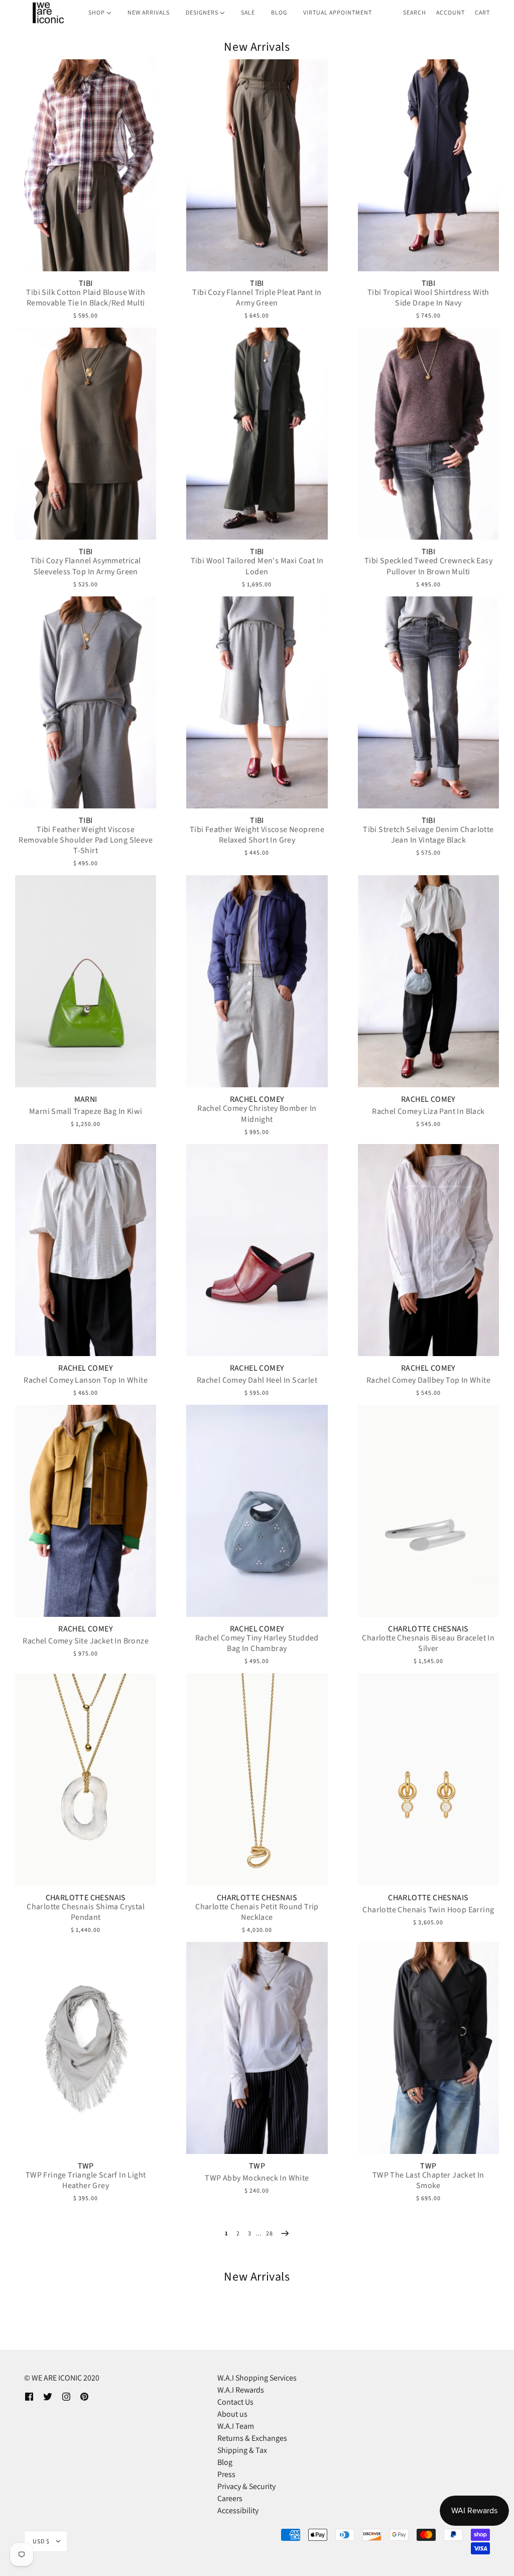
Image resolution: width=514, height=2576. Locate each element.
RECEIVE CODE (159, 1362)
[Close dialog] (440, 1165)
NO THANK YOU (159, 1389)
